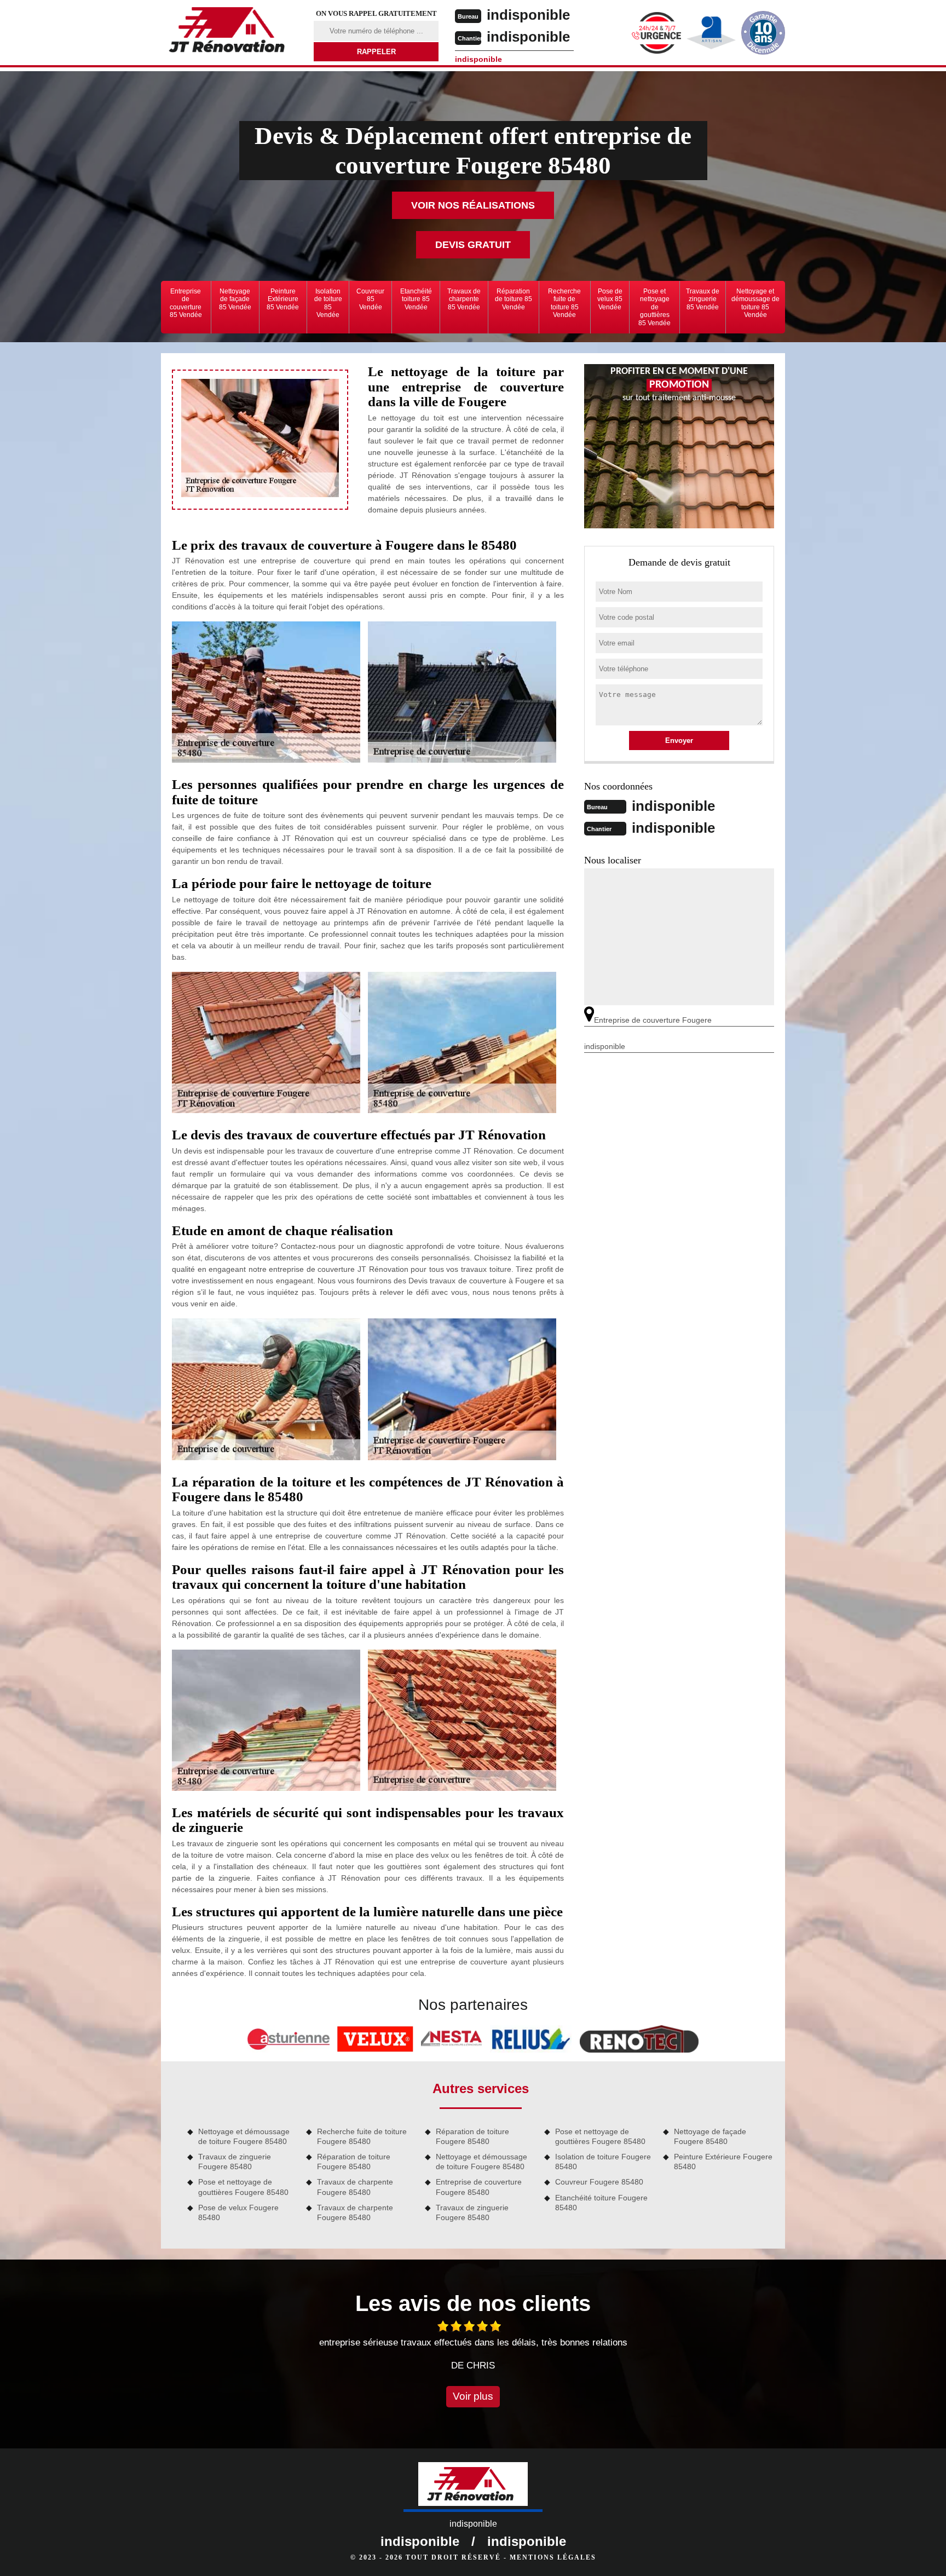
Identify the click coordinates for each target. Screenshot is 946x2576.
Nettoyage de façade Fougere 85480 (710, 2136)
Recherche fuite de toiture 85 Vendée (564, 303)
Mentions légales (553, 2557)
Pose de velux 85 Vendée (610, 299)
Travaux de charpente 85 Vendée (464, 299)
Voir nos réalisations (473, 205)
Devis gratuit (473, 245)
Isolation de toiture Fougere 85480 (603, 2162)
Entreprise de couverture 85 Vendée (186, 303)
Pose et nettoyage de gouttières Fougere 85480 (243, 2187)
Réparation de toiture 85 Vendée (514, 299)
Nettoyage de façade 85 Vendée (235, 299)
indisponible (528, 15)
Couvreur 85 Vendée (370, 299)
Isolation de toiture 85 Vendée (328, 303)
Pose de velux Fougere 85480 (238, 2212)
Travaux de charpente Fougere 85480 (355, 2187)
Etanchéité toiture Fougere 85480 (601, 2203)
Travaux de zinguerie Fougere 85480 (235, 2162)
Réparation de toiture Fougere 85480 (354, 2162)
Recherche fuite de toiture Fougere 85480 (362, 2136)
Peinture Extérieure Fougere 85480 (723, 2162)
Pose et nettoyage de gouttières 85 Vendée (654, 307)
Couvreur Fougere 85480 (599, 2182)
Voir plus (473, 2396)
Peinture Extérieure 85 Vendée (283, 299)
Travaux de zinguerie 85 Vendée (703, 299)
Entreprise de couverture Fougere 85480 (479, 2187)
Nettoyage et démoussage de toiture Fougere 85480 (244, 2136)
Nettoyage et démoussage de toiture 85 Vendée (755, 303)
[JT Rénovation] (230, 32)
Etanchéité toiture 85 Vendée (416, 299)
